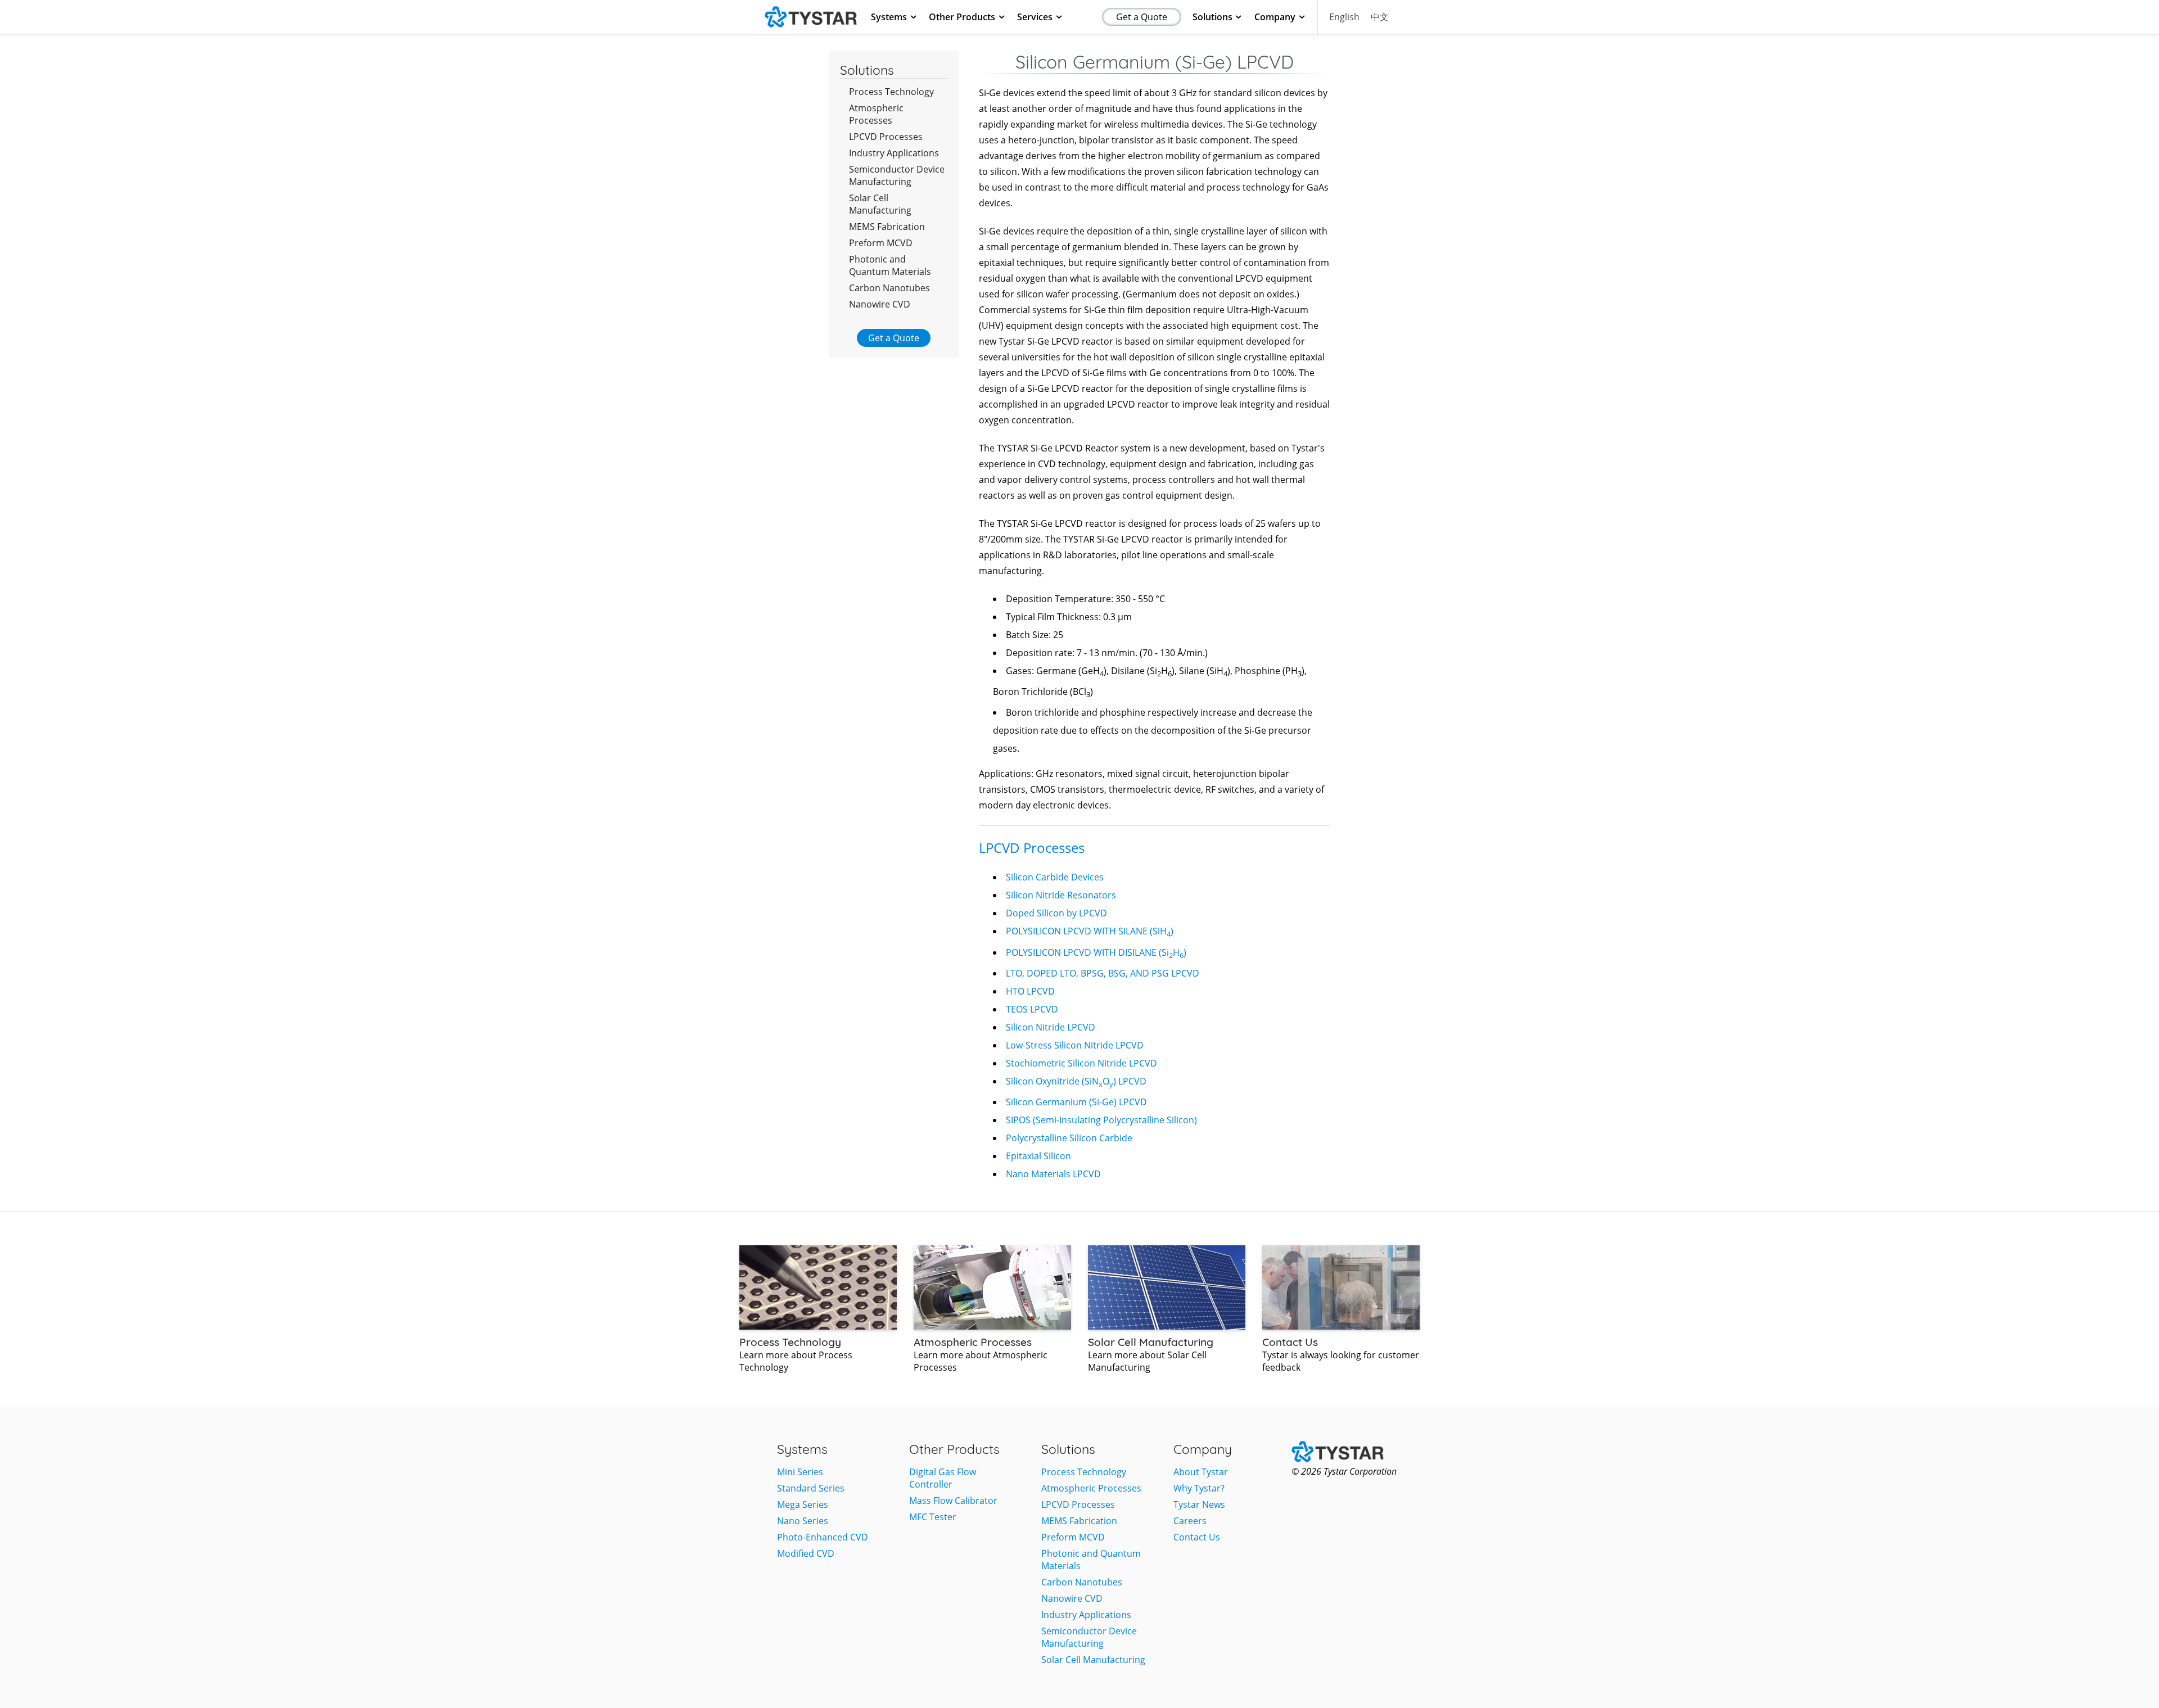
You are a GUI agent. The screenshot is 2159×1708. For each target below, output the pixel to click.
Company (1275, 17)
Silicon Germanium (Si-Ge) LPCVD (1076, 1102)
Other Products (962, 17)
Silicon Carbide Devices (1055, 877)
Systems (889, 17)
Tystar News (1199, 1504)
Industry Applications (894, 153)
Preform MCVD (881, 243)
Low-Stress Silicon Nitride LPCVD (1075, 1045)
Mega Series (803, 1504)
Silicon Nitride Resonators (1061, 895)
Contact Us (1197, 1537)
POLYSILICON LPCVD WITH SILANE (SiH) (1090, 931)
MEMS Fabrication (887, 227)
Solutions (1212, 17)
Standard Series (811, 1488)
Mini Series (800, 1472)
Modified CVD (806, 1553)
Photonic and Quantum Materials (890, 265)
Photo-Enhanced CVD (823, 1537)
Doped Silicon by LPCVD (1056, 913)
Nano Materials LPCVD (1053, 1174)
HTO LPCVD (1030, 991)
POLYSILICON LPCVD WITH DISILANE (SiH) (1096, 952)
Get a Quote (1142, 17)
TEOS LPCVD (1032, 1009)
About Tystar (1201, 1472)
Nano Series (803, 1521)
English (1344, 17)
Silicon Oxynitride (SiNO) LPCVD (1076, 1081)
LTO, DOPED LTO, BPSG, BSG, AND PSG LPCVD (1103, 973)
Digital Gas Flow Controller (943, 1478)
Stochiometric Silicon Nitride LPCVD (1081, 1063)
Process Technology (891, 92)
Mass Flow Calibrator (953, 1501)
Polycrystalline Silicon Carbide (1069, 1138)
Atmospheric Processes (876, 114)
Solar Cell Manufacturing (880, 204)
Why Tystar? (1199, 1488)
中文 (1380, 17)
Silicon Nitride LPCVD (1051, 1027)
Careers (1190, 1521)
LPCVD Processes (886, 137)
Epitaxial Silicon (1038, 1156)
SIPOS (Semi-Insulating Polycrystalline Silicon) (1101, 1120)
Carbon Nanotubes (889, 288)
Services (1035, 17)
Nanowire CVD (880, 304)
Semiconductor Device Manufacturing (897, 175)
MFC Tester (933, 1517)
